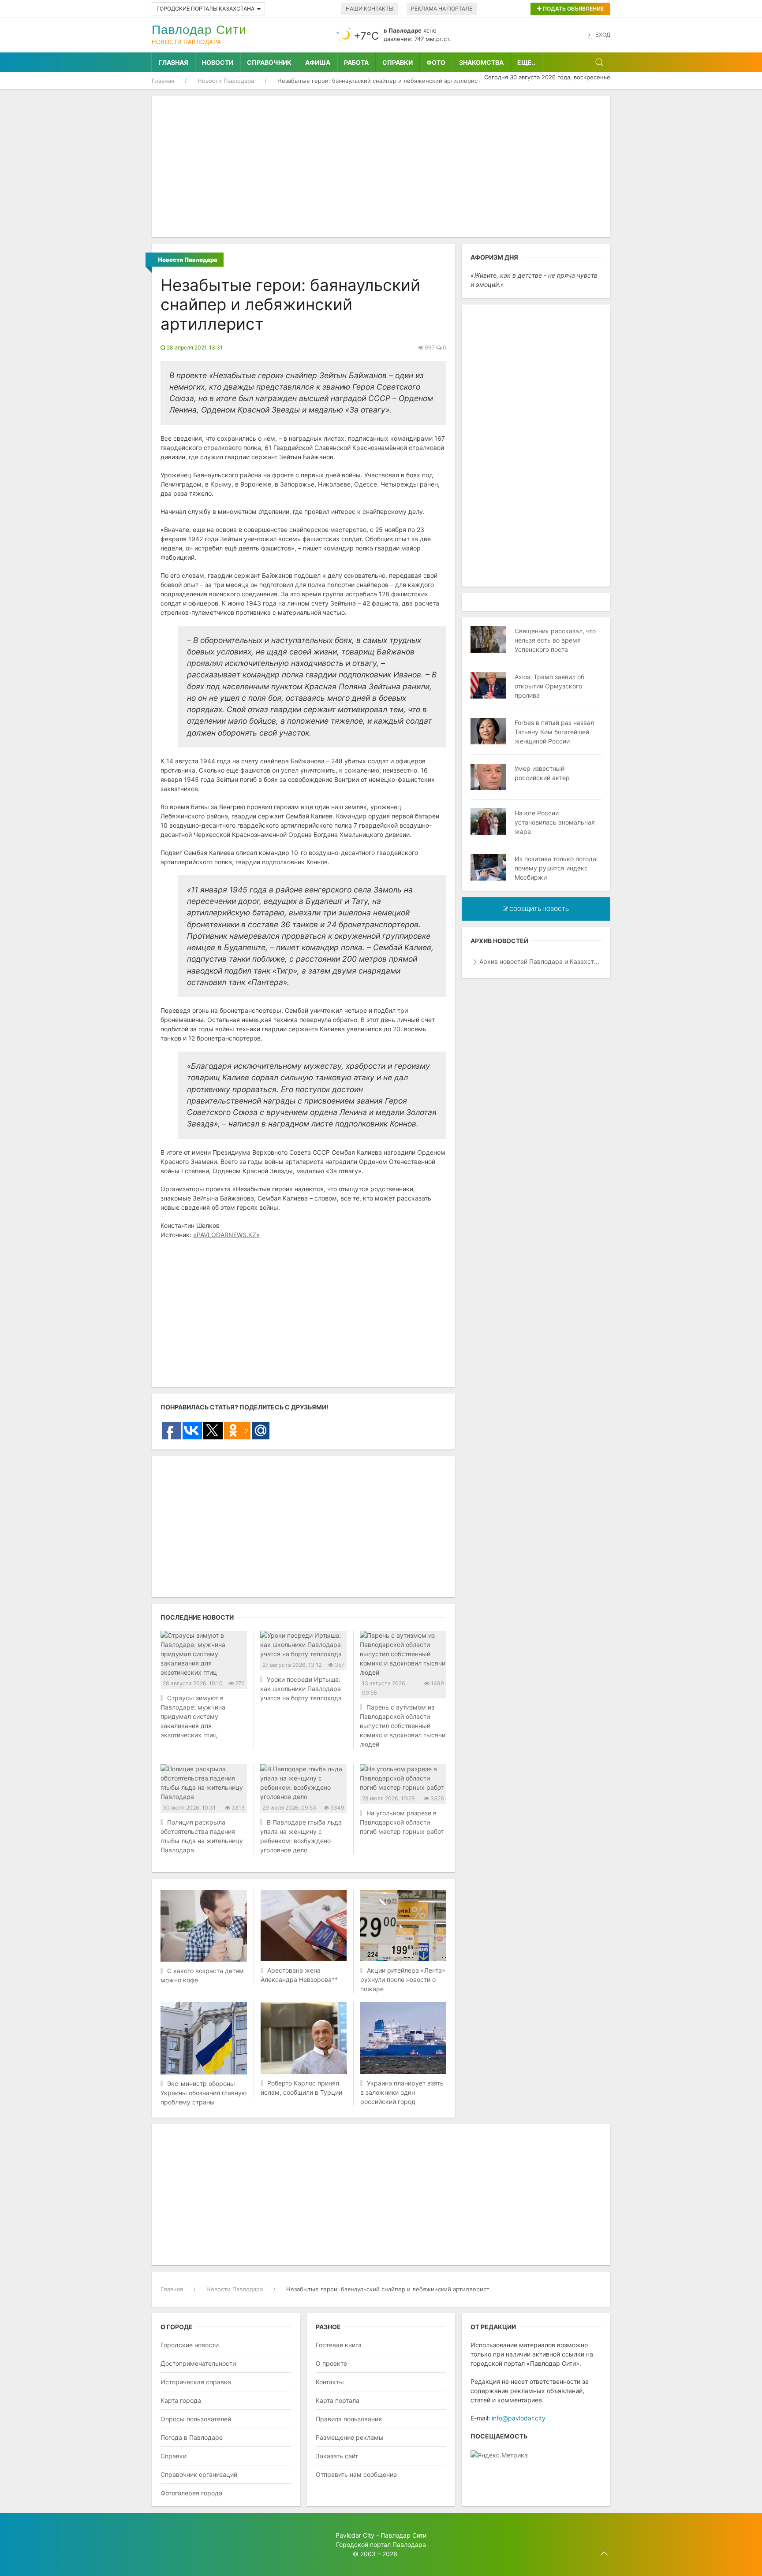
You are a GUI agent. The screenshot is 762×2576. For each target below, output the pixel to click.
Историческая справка (196, 2382)
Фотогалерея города (191, 2493)
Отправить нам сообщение (356, 2474)
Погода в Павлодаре (192, 2437)
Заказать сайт (337, 2456)
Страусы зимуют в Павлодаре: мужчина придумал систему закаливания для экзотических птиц (193, 1716)
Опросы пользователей (196, 2419)
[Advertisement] (381, 167)
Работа (356, 62)
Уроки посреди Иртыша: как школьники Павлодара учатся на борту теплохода (301, 1689)
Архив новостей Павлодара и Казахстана (540, 961)
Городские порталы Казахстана (205, 9)
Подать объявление (573, 9)
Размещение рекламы (350, 2437)
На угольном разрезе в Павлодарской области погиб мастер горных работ (402, 1822)
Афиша (318, 62)
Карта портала (338, 2400)
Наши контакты (370, 9)
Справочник (269, 62)
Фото (436, 62)
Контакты (330, 2382)
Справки (398, 62)
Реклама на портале (442, 9)
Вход (603, 35)
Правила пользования (349, 2419)
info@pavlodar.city (519, 2418)
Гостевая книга (339, 2345)
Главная (174, 62)
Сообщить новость (538, 909)
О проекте (331, 2363)
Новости (218, 62)
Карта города (181, 2400)
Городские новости (190, 2345)
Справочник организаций (199, 2474)
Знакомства (481, 62)
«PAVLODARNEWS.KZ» (226, 1235)
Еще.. (526, 62)
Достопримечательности (198, 2363)
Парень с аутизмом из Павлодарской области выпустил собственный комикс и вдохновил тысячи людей (403, 1726)
